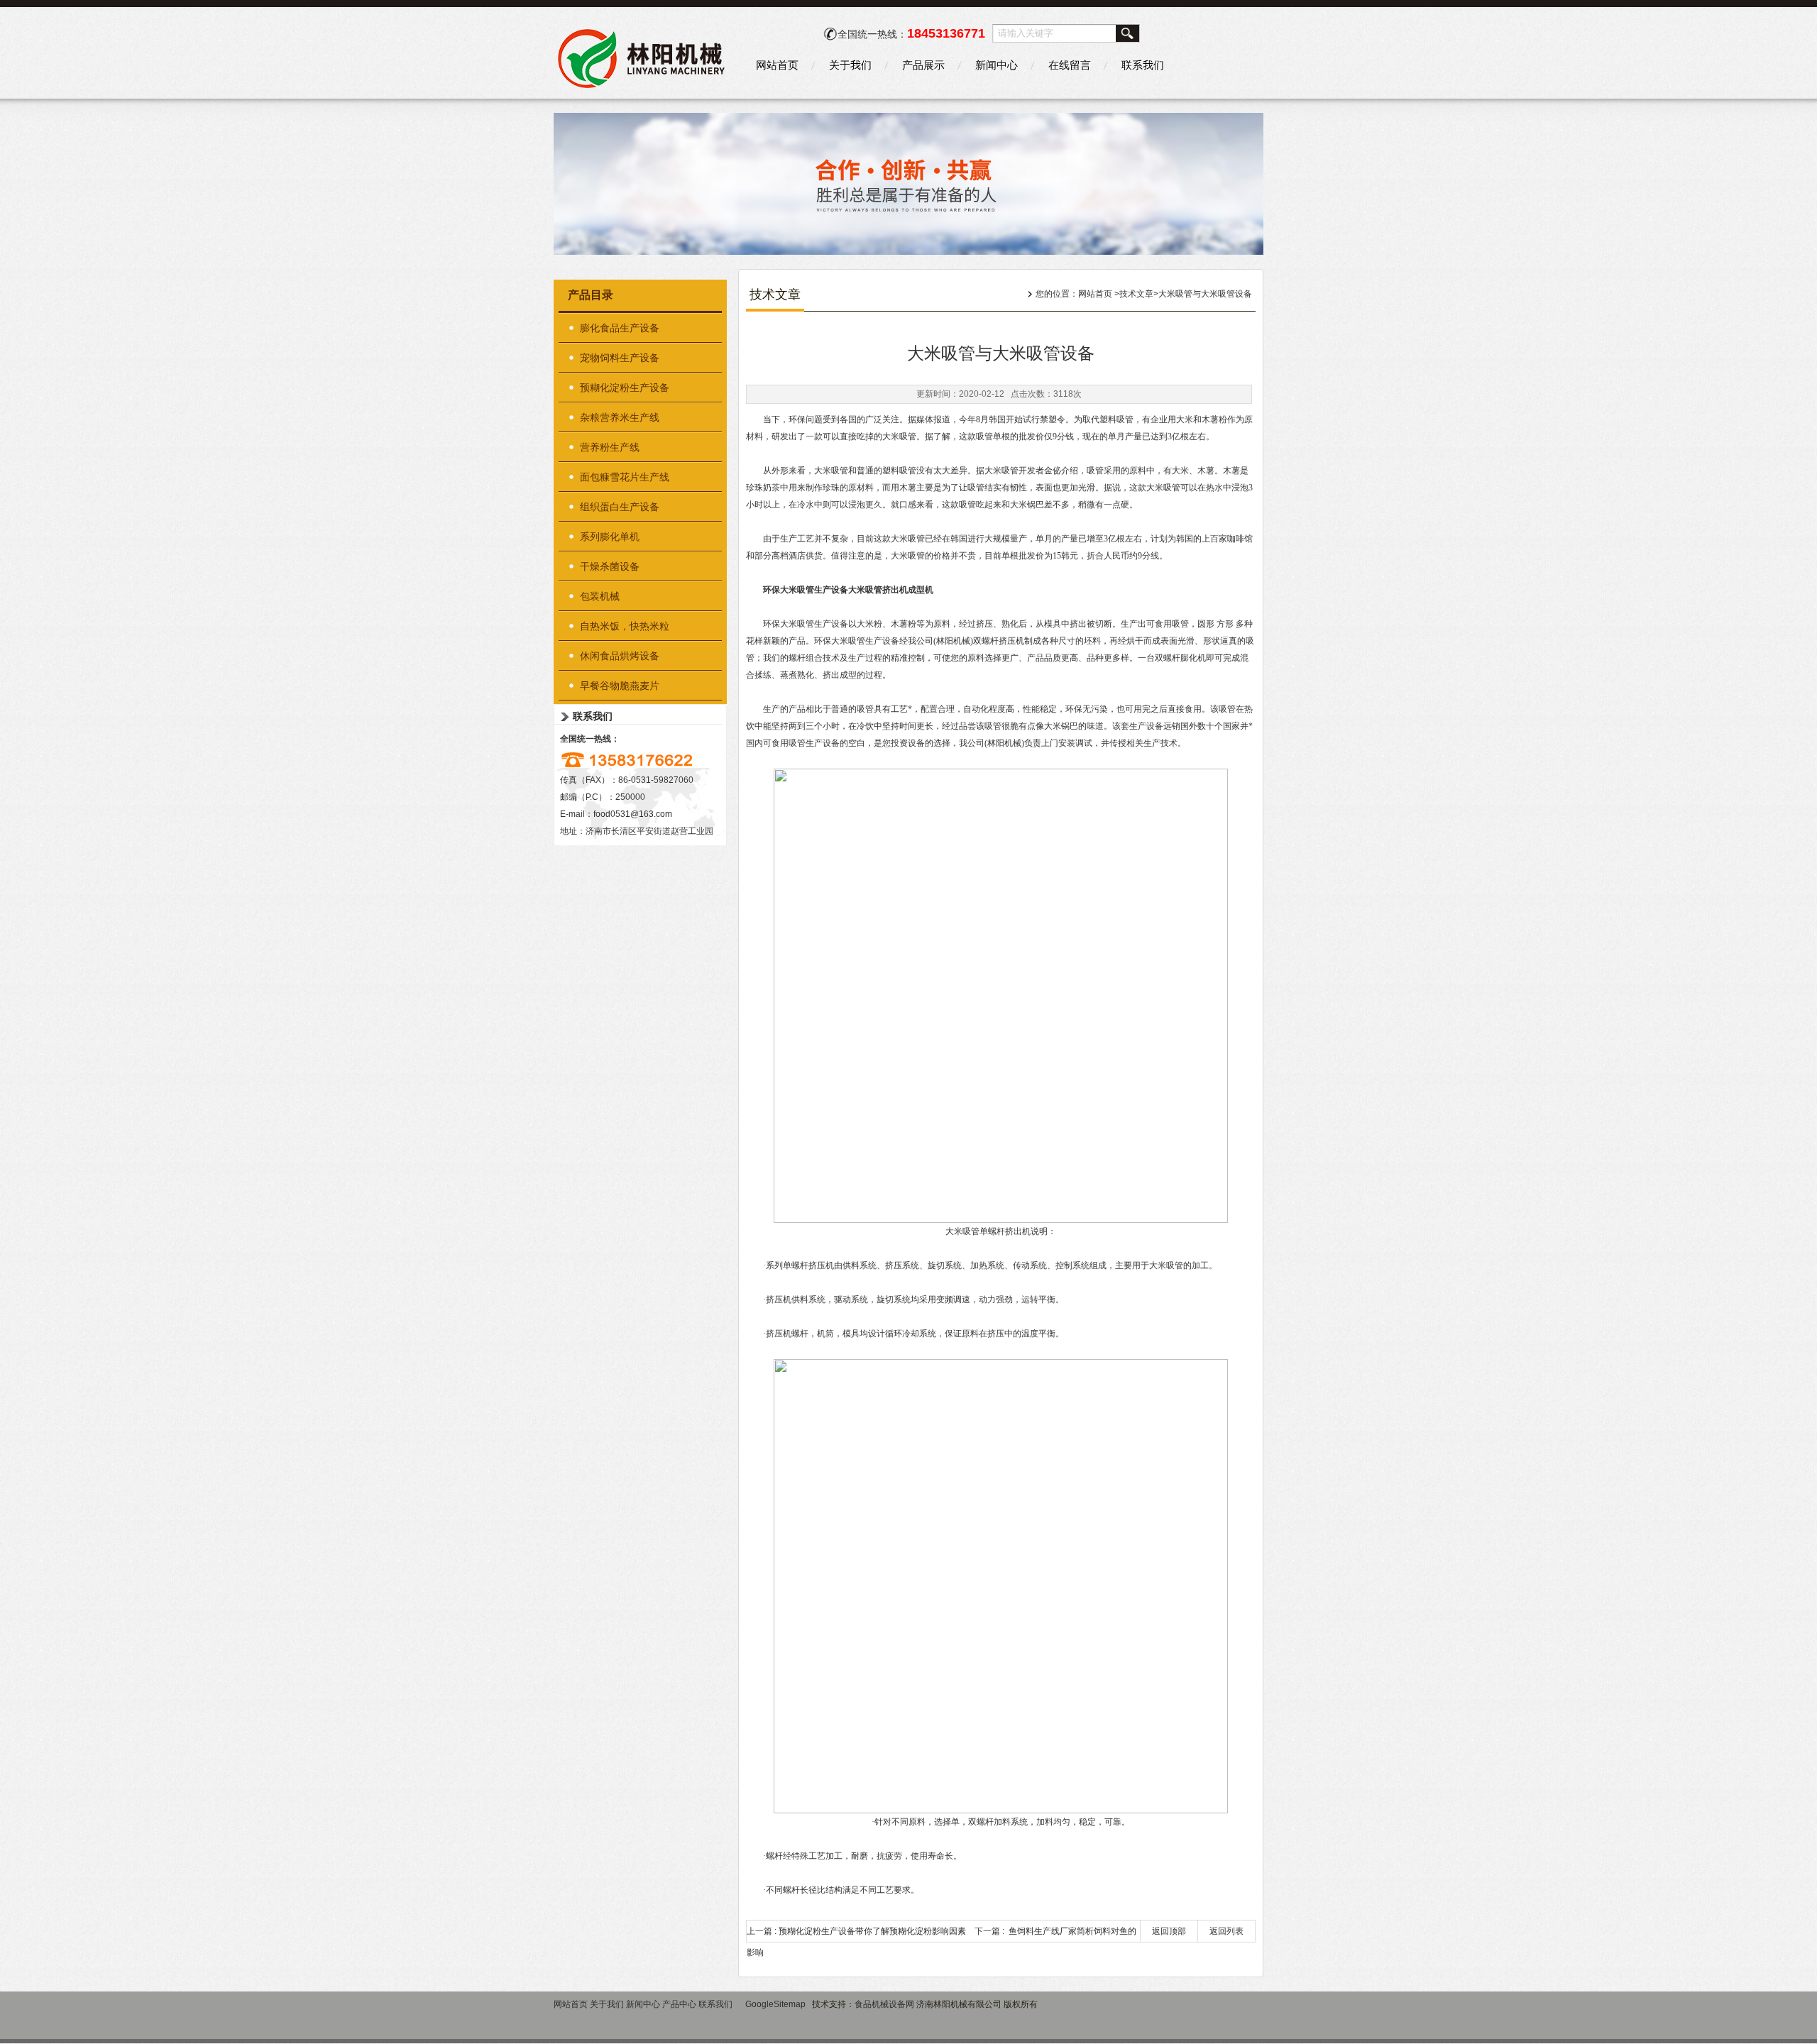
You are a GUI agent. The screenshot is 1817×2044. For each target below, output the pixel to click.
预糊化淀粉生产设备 (625, 388)
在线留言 (1070, 65)
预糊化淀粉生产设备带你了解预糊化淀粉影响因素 (872, 1931)
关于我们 (850, 65)
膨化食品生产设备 (620, 328)
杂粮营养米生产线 (620, 417)
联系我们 (1143, 65)
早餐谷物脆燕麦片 (620, 686)
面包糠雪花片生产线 (625, 477)
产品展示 (923, 65)
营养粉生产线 (610, 447)
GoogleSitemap (775, 2004)
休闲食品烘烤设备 (620, 656)
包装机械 (600, 596)
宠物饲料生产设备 (620, 358)
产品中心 (679, 2004)
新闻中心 (997, 65)
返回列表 (1226, 1931)
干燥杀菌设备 (610, 566)
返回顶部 (1169, 1931)
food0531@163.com (633, 814)
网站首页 (777, 65)
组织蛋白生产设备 (620, 507)
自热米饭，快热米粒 (625, 626)
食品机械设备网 (884, 2004)
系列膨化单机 (610, 537)
